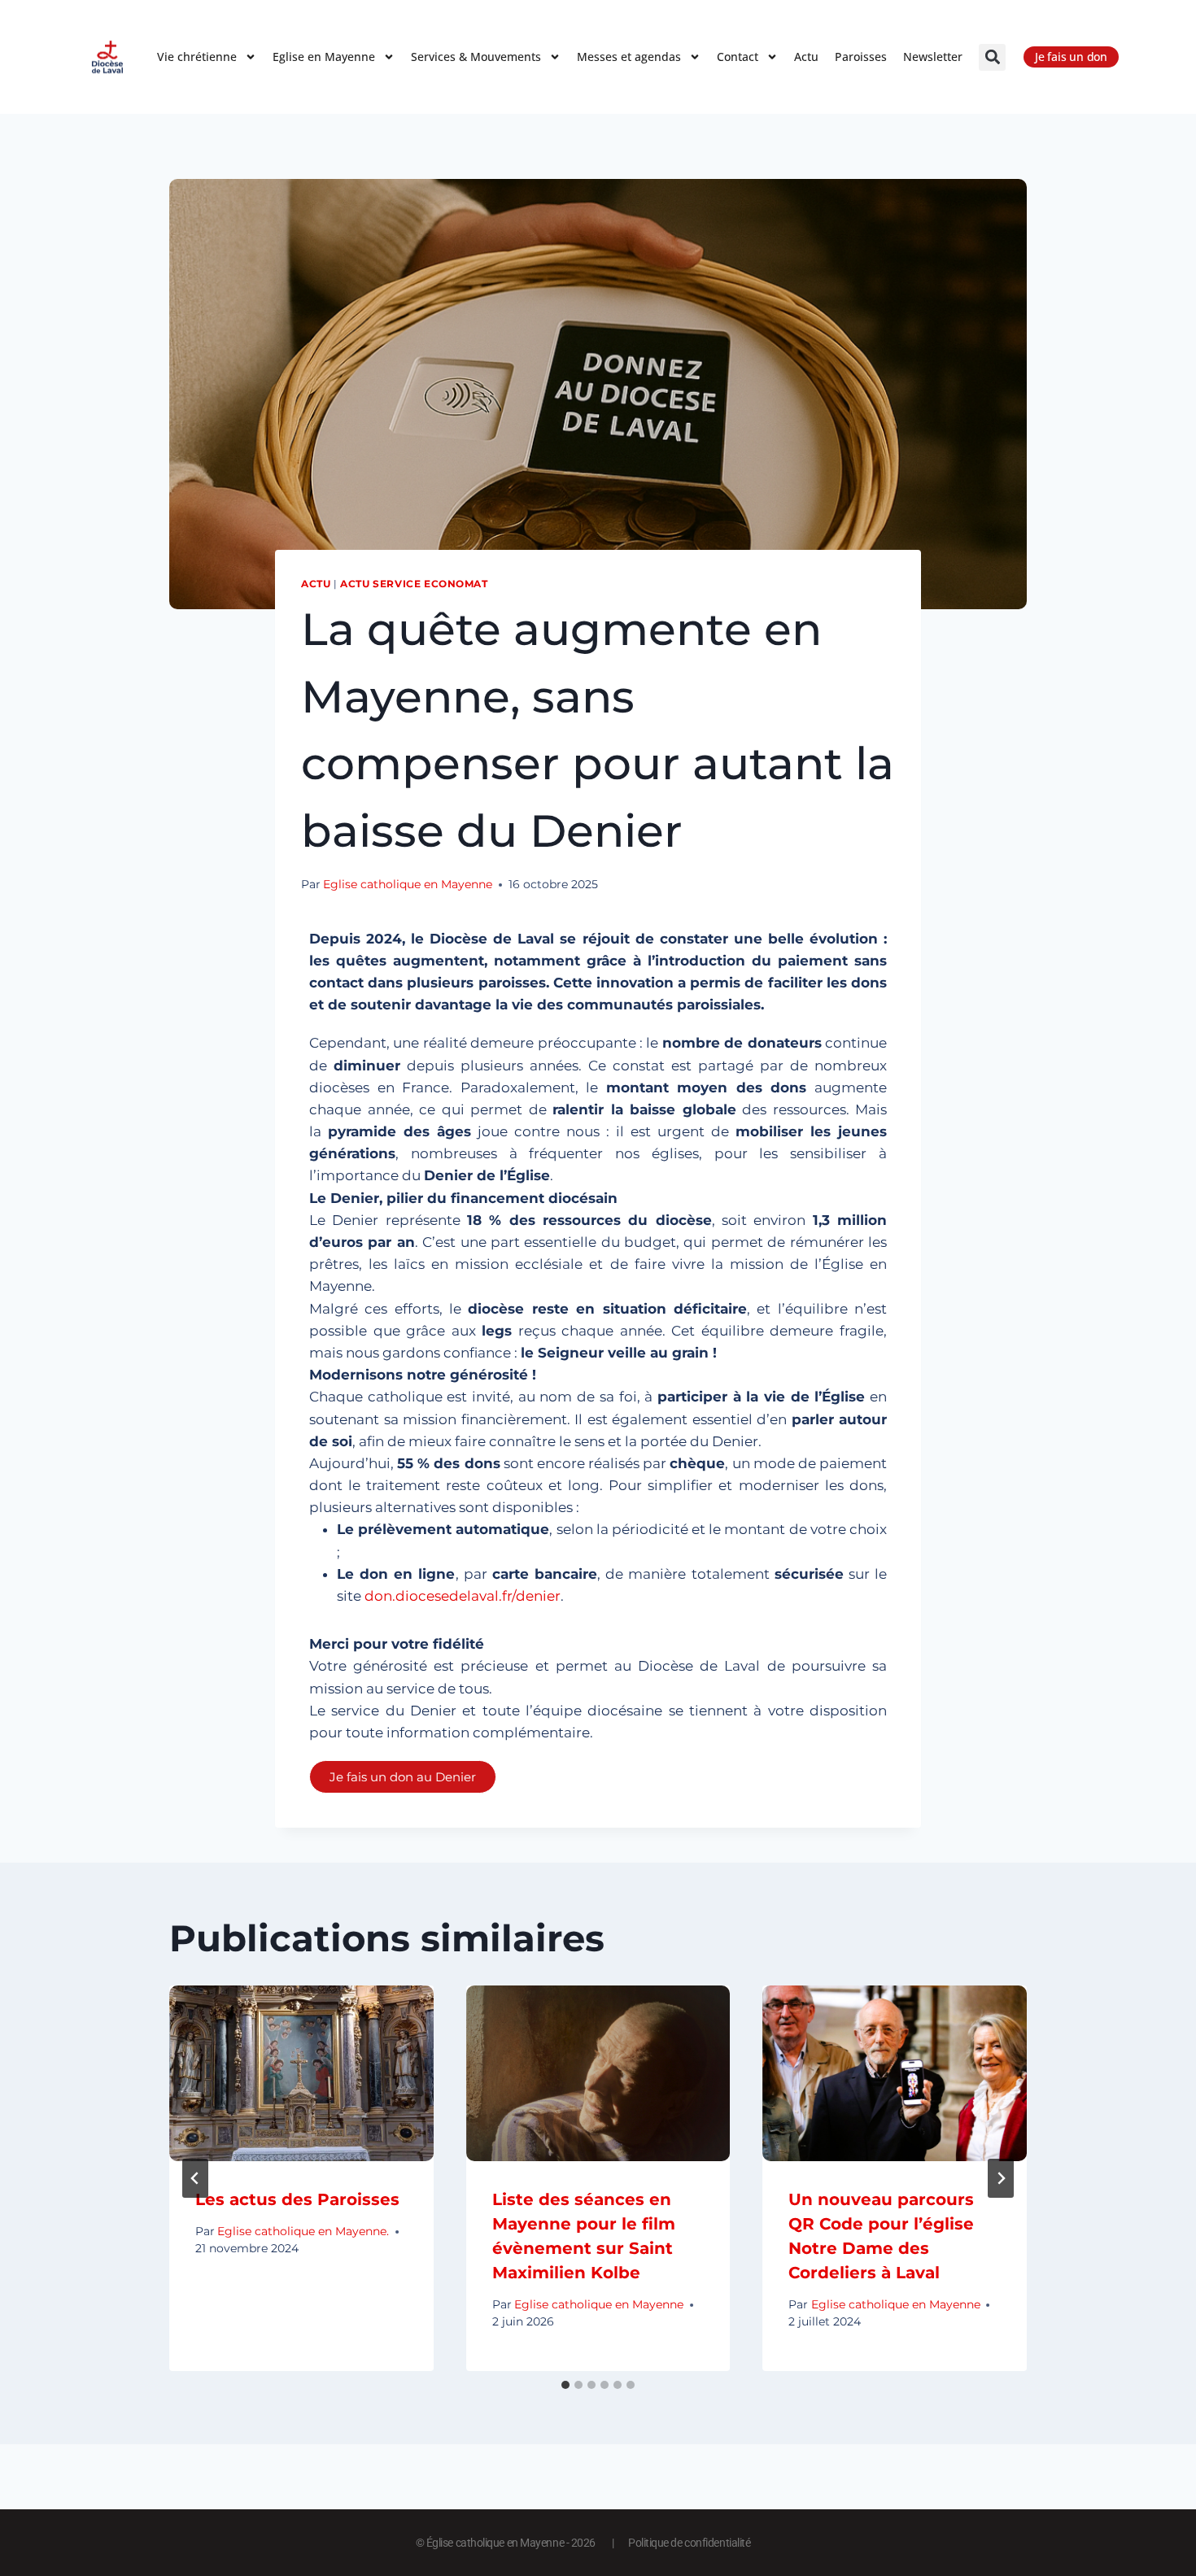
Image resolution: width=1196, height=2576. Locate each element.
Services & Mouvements (476, 57)
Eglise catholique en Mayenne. (303, 2231)
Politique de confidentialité (689, 2543)
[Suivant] (1001, 2178)
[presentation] (301, 2073)
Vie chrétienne (197, 57)
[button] (992, 57)
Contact (738, 57)
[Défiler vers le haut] (1155, 2516)
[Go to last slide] (195, 2178)
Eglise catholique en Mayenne (408, 884)
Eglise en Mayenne (324, 57)
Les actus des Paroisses (297, 2199)
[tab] (565, 2385)
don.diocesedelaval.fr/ (463, 1596)
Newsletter (933, 57)
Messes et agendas (629, 57)
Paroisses (861, 57)
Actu (806, 57)
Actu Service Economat (414, 584)
